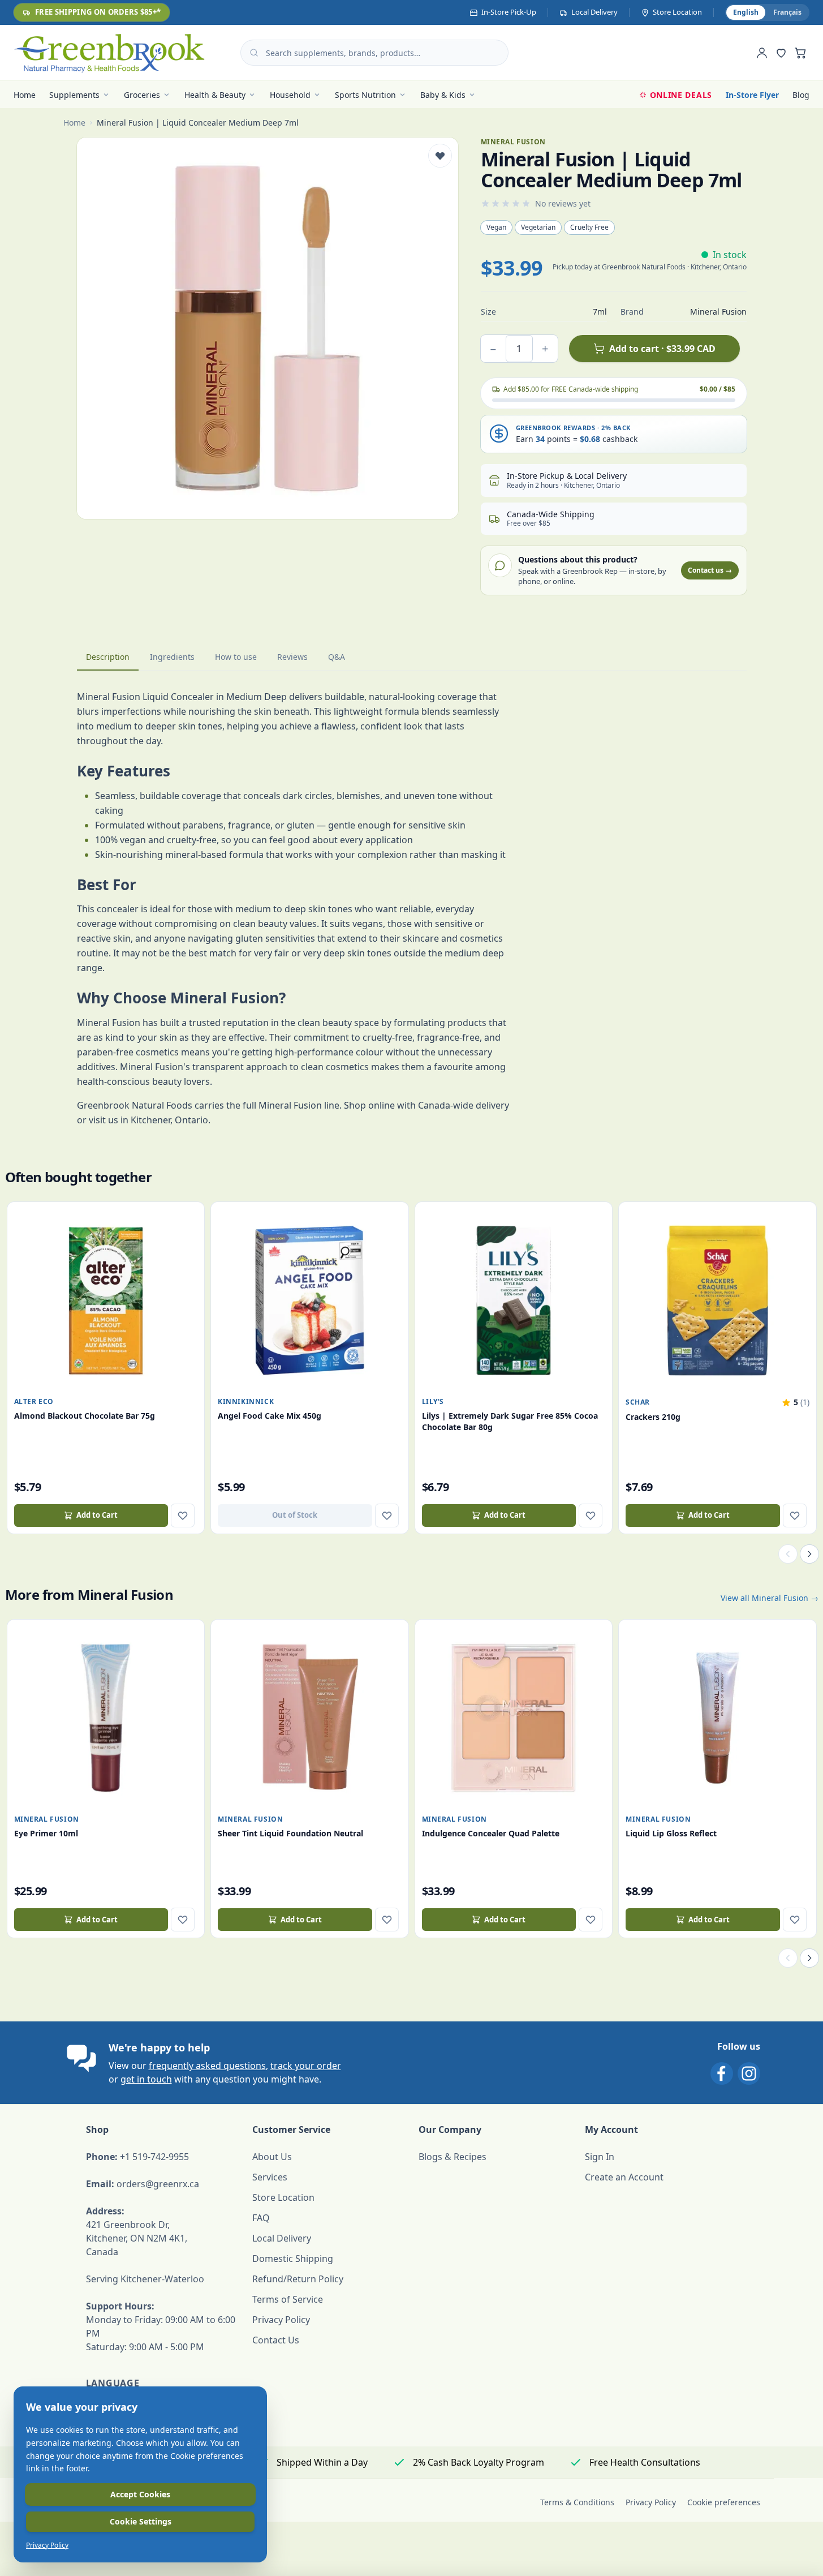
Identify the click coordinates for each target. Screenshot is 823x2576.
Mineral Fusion (47, 1819)
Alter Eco (34, 1401)
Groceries (142, 95)
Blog (801, 95)
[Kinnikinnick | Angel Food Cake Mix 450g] (310, 1301)
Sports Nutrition (365, 95)
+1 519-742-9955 (154, 2157)
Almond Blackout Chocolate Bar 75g (85, 1416)
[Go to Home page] (109, 53)
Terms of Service (288, 2299)
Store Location (283, 2197)
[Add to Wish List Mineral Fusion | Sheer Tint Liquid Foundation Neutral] (387, 1920)
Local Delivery (282, 2238)
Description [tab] (108, 657)
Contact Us (276, 2340)
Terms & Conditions (577, 2502)
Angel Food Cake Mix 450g (270, 1416)
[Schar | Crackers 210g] (718, 1301)
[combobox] (374, 53)
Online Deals (681, 95)
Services (270, 2177)
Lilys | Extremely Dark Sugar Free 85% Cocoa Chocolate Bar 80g (510, 1421)
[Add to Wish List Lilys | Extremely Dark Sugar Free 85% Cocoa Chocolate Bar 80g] (591, 1515)
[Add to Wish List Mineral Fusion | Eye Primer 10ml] (183, 1920)
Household (290, 95)
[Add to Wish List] (440, 156)
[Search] (254, 53)
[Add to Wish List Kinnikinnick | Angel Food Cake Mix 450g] (387, 1515)
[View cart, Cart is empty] (800, 53)
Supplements (74, 95)
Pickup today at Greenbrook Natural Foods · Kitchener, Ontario (650, 267)
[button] (795, 1402)
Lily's (433, 1401)
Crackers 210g (653, 1417)
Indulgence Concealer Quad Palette (491, 1833)
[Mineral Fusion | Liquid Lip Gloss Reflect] (718, 1718)
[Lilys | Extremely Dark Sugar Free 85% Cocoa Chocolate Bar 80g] (514, 1301)
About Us (272, 2157)
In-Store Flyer (752, 95)
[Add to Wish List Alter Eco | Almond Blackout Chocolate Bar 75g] (183, 1515)
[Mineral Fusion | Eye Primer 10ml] (106, 1718)
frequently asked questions (207, 2066)
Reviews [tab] (292, 657)
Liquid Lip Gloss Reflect (671, 1833)
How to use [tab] (236, 657)
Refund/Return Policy (298, 2279)
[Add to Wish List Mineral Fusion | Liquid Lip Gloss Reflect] (795, 1920)
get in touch (146, 2079)
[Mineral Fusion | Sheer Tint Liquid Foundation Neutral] (310, 1718)
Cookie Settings (141, 2521)
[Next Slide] (809, 1554)
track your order (306, 2066)
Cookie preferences (724, 2502)
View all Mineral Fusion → (770, 1598)
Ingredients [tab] (172, 657)
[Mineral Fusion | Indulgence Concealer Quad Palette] (514, 1718)
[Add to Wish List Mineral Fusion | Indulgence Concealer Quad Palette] (591, 1920)
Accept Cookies (140, 2494)
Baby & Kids (443, 95)
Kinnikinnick (246, 1401)
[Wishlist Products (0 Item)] (781, 53)
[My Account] (762, 53)
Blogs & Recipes (453, 2157)
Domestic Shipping (293, 2259)
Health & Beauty (215, 95)
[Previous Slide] (788, 1554)
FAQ (261, 2218)
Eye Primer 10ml (46, 1833)
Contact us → (710, 570)
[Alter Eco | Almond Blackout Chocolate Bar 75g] (106, 1301)
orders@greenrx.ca (158, 2184)
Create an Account (624, 2177)
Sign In (600, 2157)
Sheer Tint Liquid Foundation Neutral (290, 1833)
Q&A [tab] (337, 657)
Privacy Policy (281, 2320)
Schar (638, 1402)
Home (25, 95)
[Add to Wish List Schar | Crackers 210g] (795, 1515)
